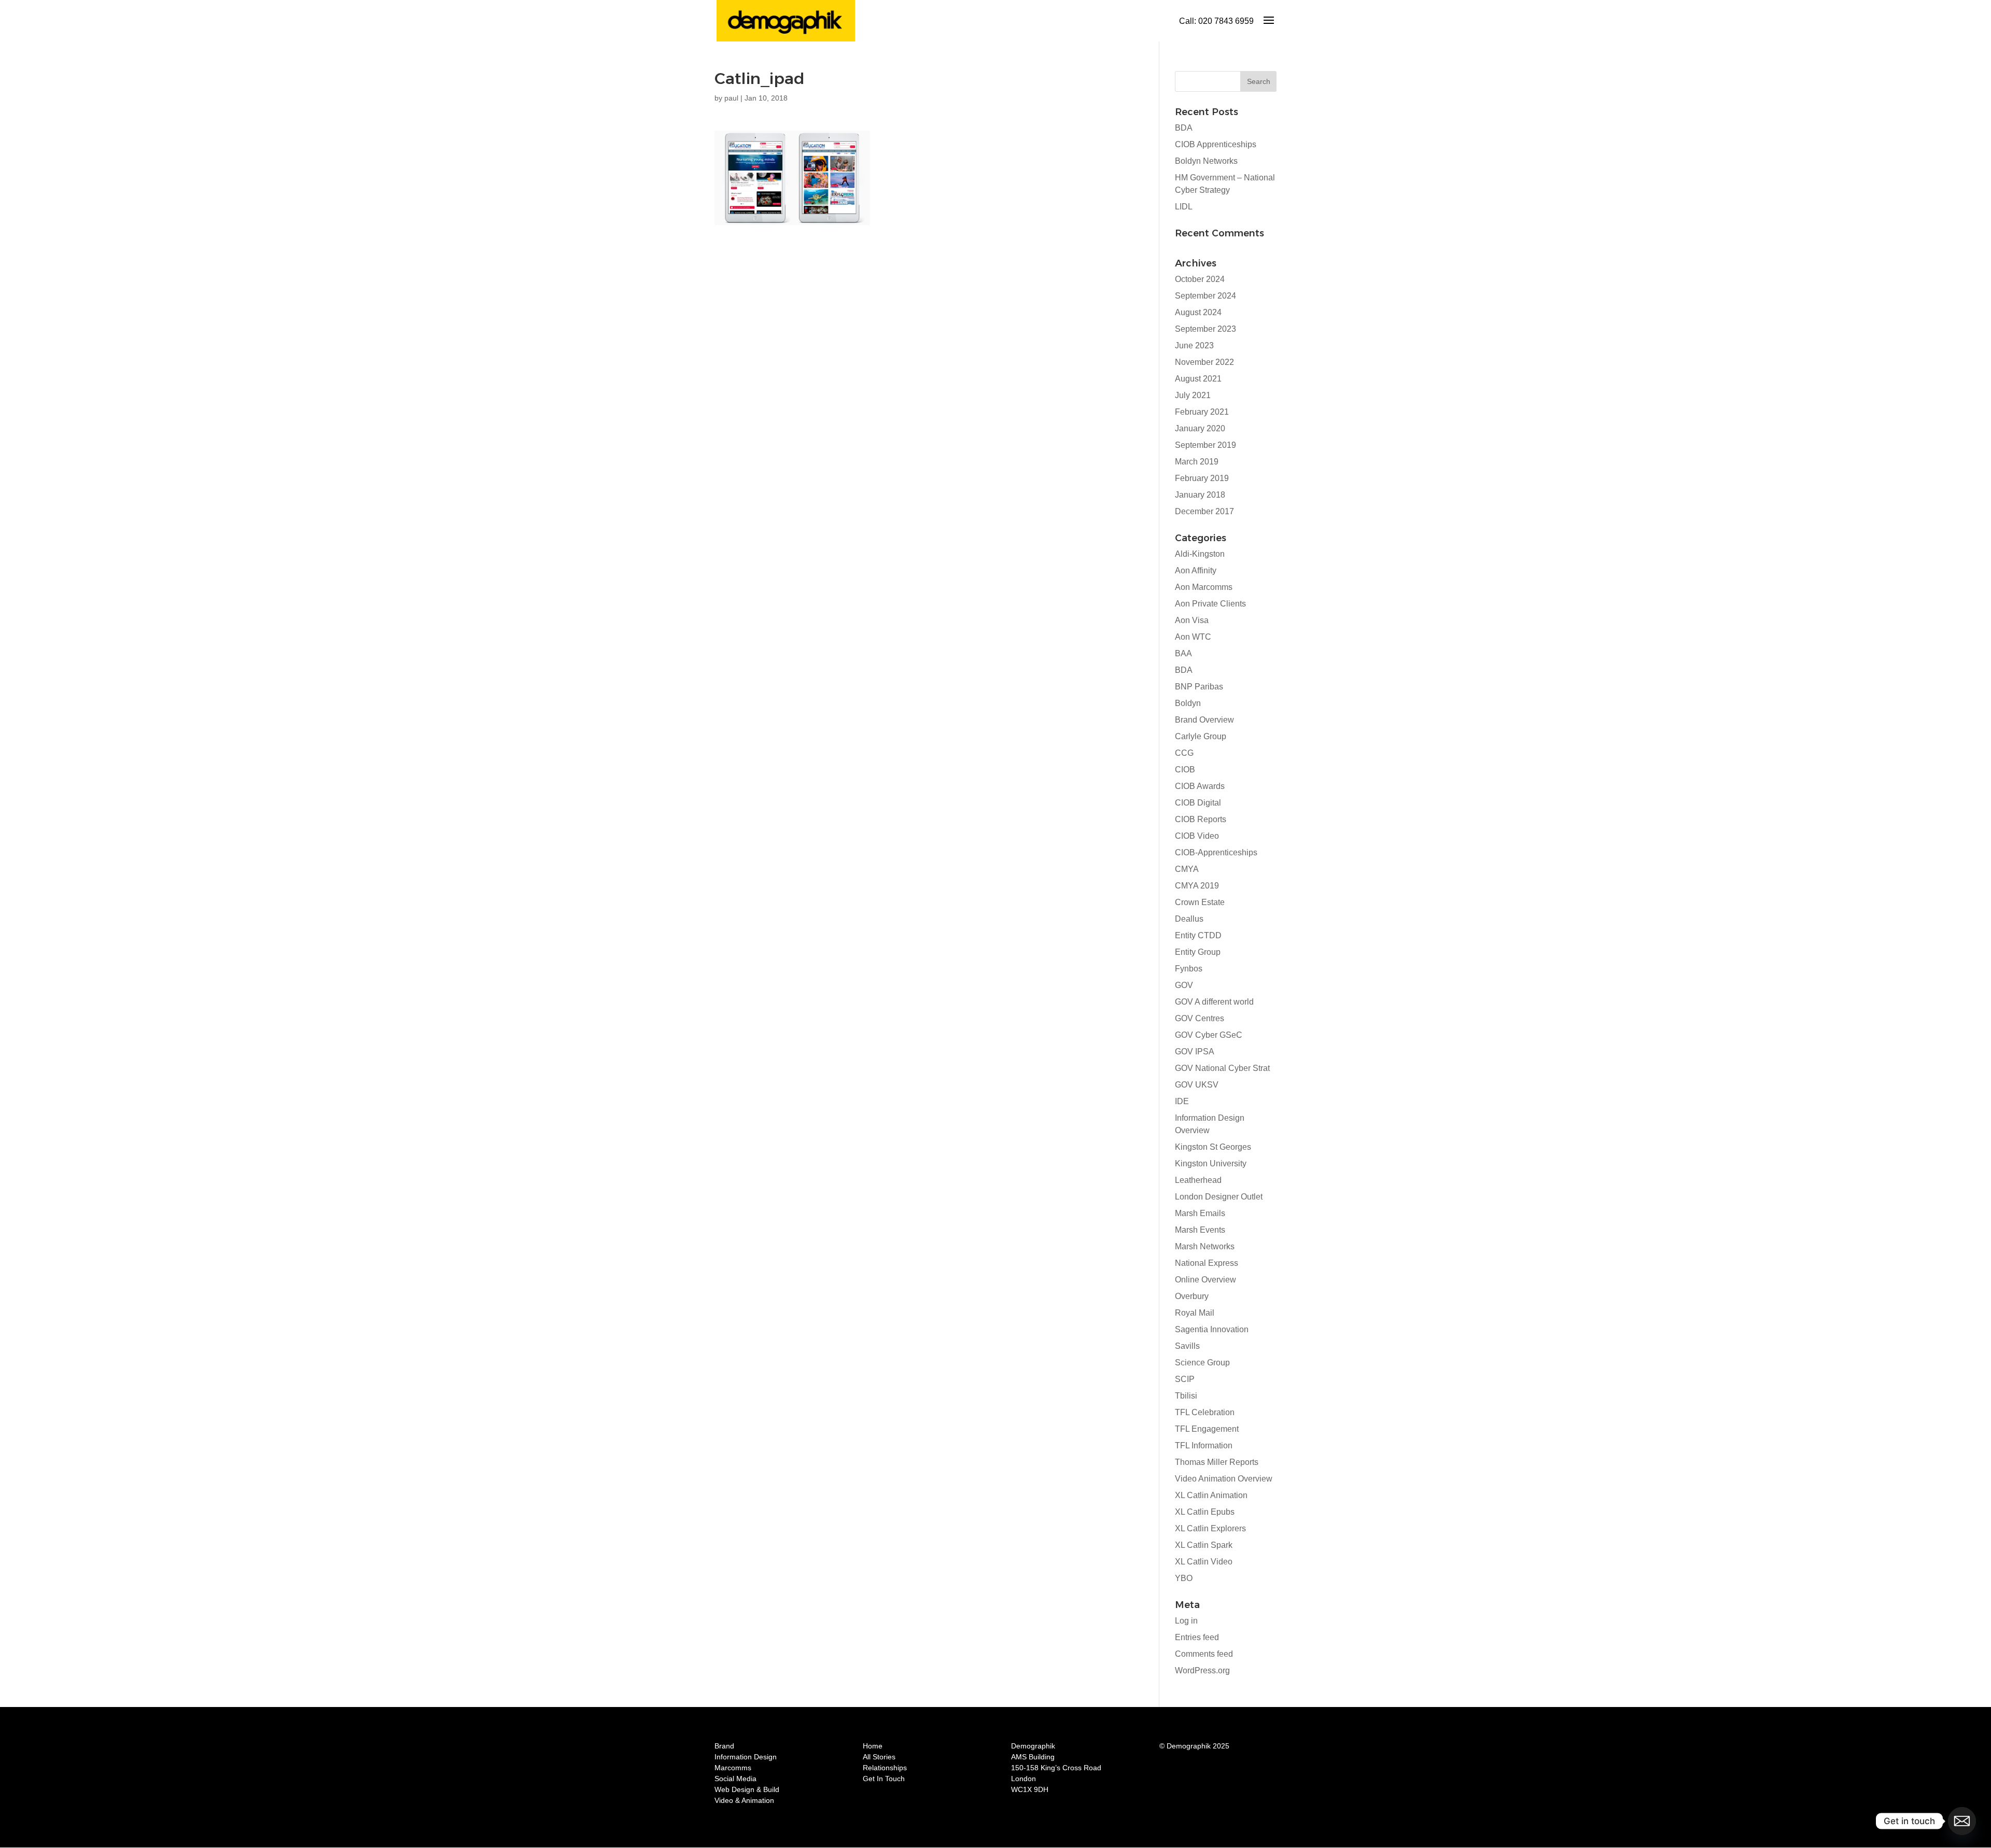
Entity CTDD (1198, 935)
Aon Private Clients (1210, 604)
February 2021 (1202, 412)
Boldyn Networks (1206, 161)
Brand (724, 1746)
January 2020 (1200, 428)
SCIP (1185, 1379)
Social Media (735, 1779)
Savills (1187, 1346)
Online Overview (1205, 1280)
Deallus (1189, 919)
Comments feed (1204, 1654)
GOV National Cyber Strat (1222, 1068)
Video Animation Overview (1224, 1479)
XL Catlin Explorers (1210, 1528)
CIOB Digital (1198, 803)
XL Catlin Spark (1204, 1545)
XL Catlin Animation (1211, 1495)
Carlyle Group (1201, 736)
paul (731, 98)
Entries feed (1197, 1637)
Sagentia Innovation (1212, 1329)
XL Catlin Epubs (1205, 1512)
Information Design (746, 1757)
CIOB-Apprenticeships (1216, 852)
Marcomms (733, 1768)
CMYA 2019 (1197, 886)
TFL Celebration (1205, 1412)
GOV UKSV (1197, 1085)
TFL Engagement (1207, 1429)
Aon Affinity (1196, 570)
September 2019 (1205, 445)
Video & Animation (744, 1800)
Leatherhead (1198, 1180)
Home (873, 1746)
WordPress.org (1202, 1670)
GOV (1184, 985)
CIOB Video (1197, 836)
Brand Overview (1204, 720)
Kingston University (1211, 1163)
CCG (1184, 753)
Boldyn (1188, 703)
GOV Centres (1200, 1018)
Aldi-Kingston (1200, 554)
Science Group (1202, 1363)
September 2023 (1205, 329)
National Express (1207, 1263)
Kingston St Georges (1213, 1147)
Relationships (885, 1768)
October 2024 (1200, 279)
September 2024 (1205, 296)
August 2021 (1198, 379)
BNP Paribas (1199, 687)
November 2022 (1204, 362)
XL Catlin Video (1204, 1562)
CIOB (1185, 770)
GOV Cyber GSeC (1209, 1035)
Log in (1186, 1621)
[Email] (1962, 1821)
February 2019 (1202, 478)
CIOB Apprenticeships (1216, 144)
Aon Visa (1192, 620)
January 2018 (1200, 495)
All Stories (879, 1757)
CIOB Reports (1201, 819)
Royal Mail (1195, 1313)
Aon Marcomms (1204, 587)
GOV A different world (1214, 1002)
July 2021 (1193, 395)
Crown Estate (1200, 902)
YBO (1184, 1578)
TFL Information (1204, 1445)
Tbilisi (1186, 1396)
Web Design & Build (747, 1789)
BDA (1184, 128)
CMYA (1187, 869)
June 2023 (1194, 345)
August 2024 (1198, 312)
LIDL (1184, 207)
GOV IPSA (1195, 1052)
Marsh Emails (1200, 1213)
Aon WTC (1193, 637)
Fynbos (1189, 969)
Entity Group (1198, 952)
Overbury (1192, 1296)
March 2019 (1197, 462)
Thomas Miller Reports (1217, 1462)
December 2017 (1204, 511)
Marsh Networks (1205, 1246)
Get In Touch (884, 1779)
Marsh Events (1200, 1230)
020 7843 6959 (1226, 21)
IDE (1182, 1101)
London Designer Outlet (1219, 1197)
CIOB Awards (1200, 786)
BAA (1183, 653)
